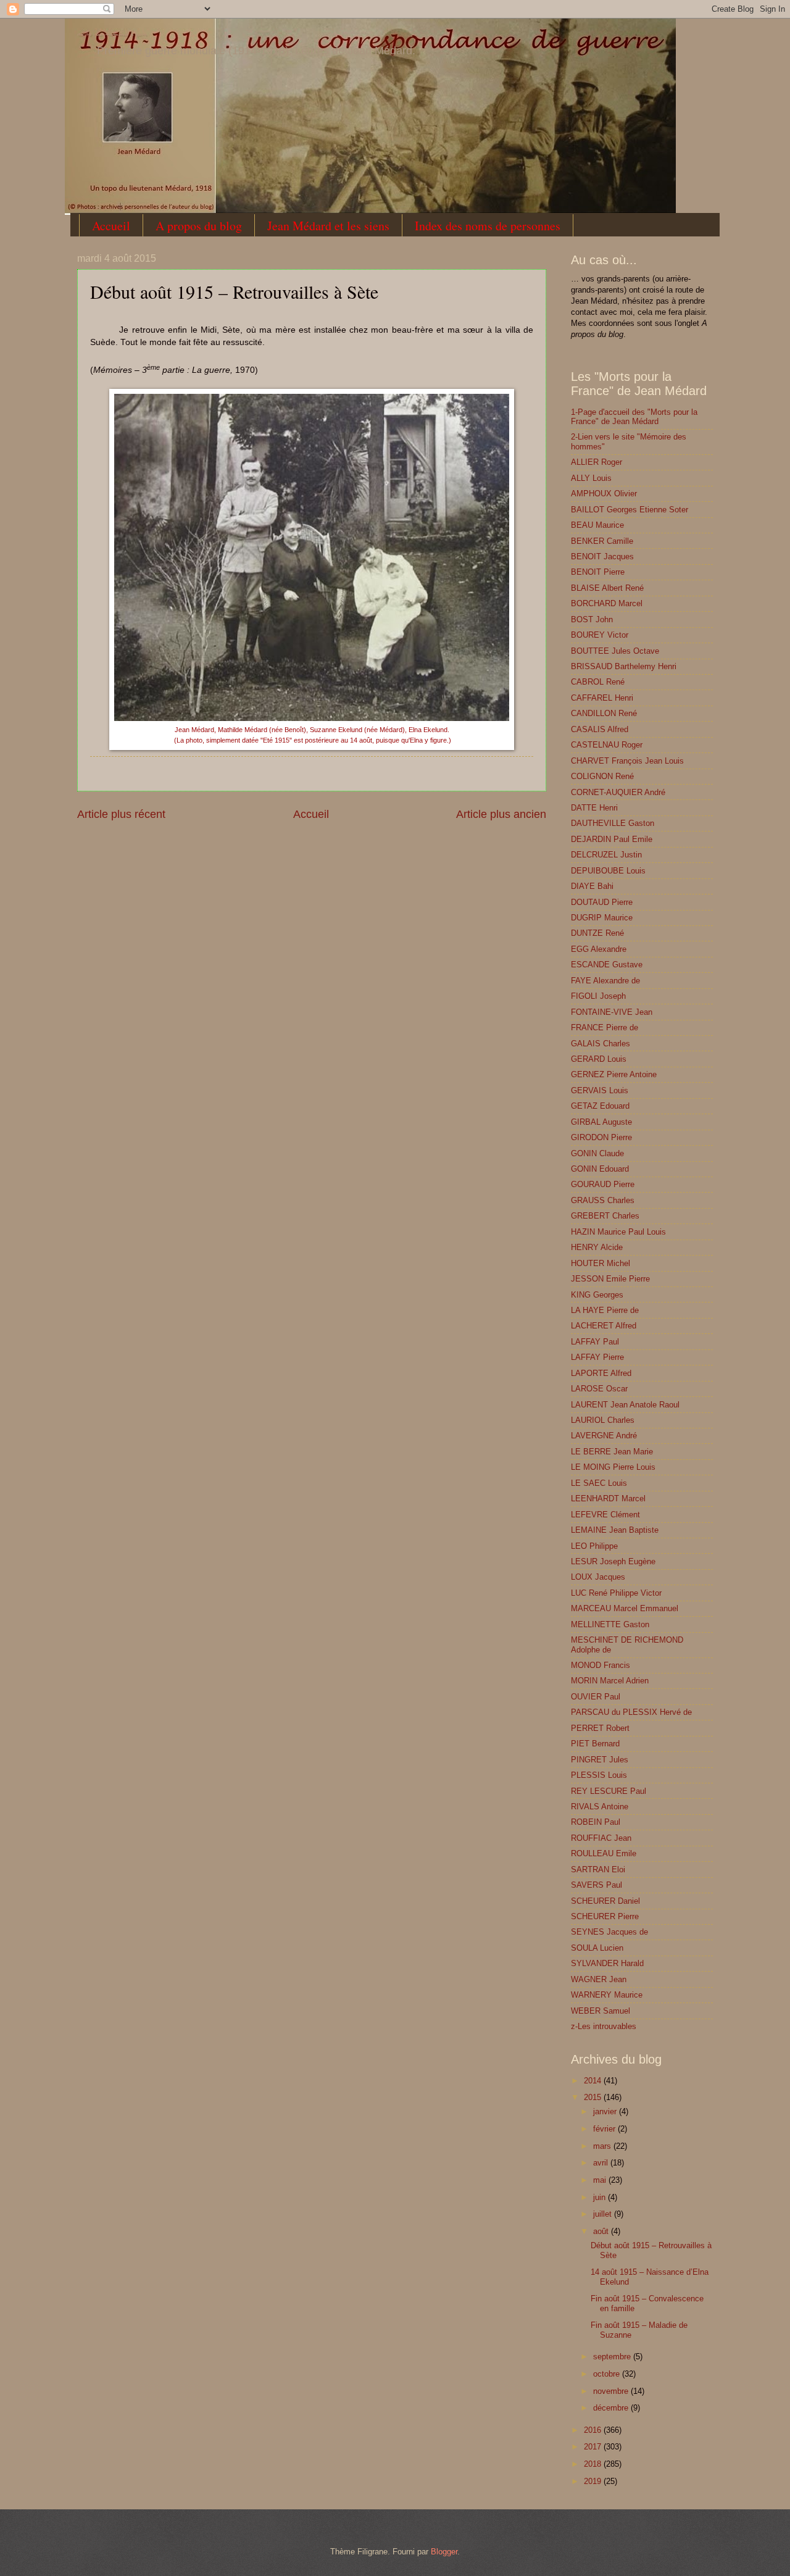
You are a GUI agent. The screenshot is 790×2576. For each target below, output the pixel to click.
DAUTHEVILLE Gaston (613, 823)
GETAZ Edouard (600, 1106)
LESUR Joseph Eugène (613, 1561)
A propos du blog (199, 226)
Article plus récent (121, 814)
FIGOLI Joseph (598, 996)
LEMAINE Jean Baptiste (615, 1530)
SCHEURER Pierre (605, 1916)
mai (601, 2180)
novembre (612, 2391)
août (602, 2231)
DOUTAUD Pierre (602, 902)
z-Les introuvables (604, 2026)
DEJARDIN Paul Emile (612, 839)
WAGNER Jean (599, 1979)
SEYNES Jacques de (609, 1932)
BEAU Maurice (597, 525)
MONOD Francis (601, 1665)
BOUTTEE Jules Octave (615, 651)
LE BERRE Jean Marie (612, 1452)
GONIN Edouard (600, 1169)
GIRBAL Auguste (601, 1122)
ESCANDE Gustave (607, 965)
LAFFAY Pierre (597, 1357)
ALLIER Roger (597, 462)
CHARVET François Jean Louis (627, 761)
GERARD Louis (599, 1059)
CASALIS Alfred (600, 729)
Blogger (444, 2552)
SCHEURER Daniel (605, 1901)
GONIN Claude (597, 1153)
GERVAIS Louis (600, 1090)
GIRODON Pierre (601, 1137)
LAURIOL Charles (603, 1420)
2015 (594, 2097)
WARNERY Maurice (607, 1995)
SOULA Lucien (597, 1948)
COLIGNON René (602, 776)
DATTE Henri (594, 808)
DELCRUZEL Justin (606, 855)
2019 (594, 2481)
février (605, 2129)
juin (601, 2197)
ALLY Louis (591, 478)
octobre (608, 2374)
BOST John (592, 619)
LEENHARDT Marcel (608, 1498)
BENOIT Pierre (598, 572)
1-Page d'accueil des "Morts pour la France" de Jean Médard (634, 417)
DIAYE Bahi (592, 886)
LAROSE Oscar (599, 1389)
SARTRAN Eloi (598, 1869)
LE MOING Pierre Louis (613, 1467)
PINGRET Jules (600, 1760)
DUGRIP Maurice (602, 918)
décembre (612, 2408)
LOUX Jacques (598, 1577)
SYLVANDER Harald (607, 1963)
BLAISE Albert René (607, 588)
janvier (606, 2111)
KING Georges (597, 1295)
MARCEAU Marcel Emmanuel (625, 1608)
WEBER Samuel (601, 2011)
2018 (594, 2464)
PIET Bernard (595, 1744)
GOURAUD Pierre (603, 1184)
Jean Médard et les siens (328, 226)
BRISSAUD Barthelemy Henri (624, 666)
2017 (594, 2447)
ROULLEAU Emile (604, 1853)
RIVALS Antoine (600, 1807)
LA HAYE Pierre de (605, 1310)
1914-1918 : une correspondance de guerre (112, 35)
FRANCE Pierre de (605, 1027)
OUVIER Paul (596, 1697)
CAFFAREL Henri (602, 698)
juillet (604, 2214)
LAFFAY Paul (595, 1342)
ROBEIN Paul (596, 1822)
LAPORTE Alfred (601, 1373)
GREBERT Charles (605, 1216)
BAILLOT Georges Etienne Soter (630, 510)
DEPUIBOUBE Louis (608, 871)
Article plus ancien (501, 814)
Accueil (111, 226)
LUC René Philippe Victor (616, 1593)
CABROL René (598, 682)
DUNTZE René (597, 933)
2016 (594, 2430)
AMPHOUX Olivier (604, 494)
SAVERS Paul (597, 1885)
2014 (594, 2081)
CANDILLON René (604, 713)
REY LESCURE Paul (609, 1791)
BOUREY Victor (600, 635)
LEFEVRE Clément (605, 1515)
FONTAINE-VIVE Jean (612, 1012)
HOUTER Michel (601, 1263)
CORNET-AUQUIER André (618, 792)
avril (602, 2163)
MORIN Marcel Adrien (610, 1681)
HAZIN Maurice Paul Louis (618, 1232)
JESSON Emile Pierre (610, 1279)
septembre (613, 2357)
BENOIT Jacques (602, 556)
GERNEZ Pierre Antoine (614, 1074)
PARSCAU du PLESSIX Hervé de (631, 1712)
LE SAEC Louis (599, 1483)
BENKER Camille (602, 541)
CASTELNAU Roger (607, 745)
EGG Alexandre (599, 949)
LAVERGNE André (604, 1436)
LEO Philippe (594, 1546)
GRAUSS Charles (603, 1200)
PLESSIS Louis (599, 1775)
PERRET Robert (600, 1728)
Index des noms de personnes (488, 226)
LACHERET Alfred (604, 1326)
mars (603, 2146)
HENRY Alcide (597, 1247)
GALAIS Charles (601, 1044)
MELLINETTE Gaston (610, 1624)
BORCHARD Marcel (607, 603)
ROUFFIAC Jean (601, 1838)
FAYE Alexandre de (605, 981)
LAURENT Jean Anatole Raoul (625, 1405)
